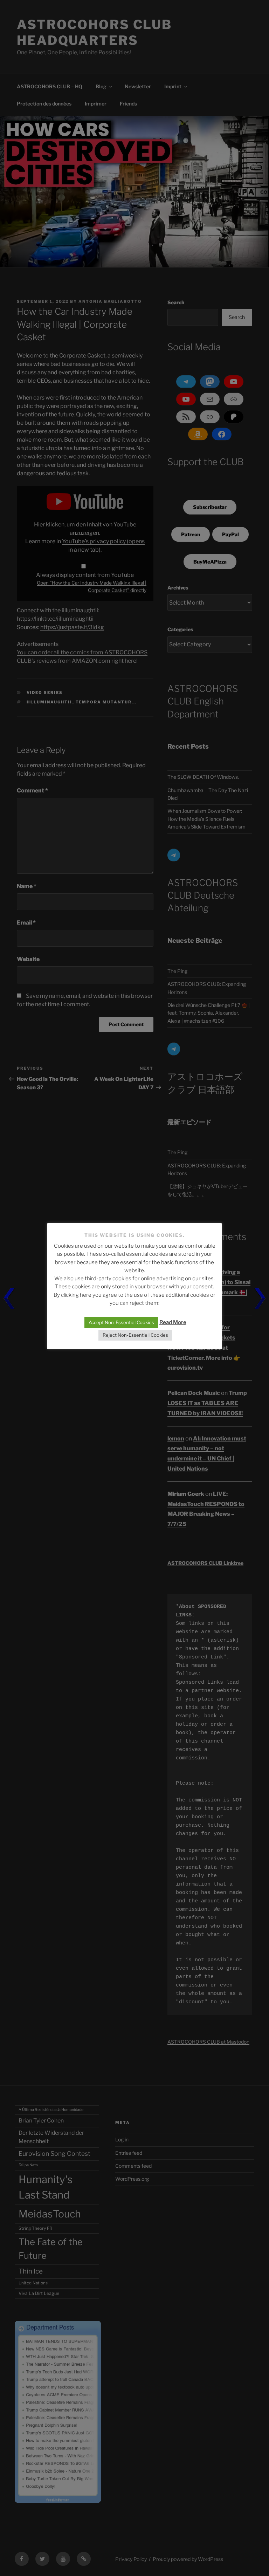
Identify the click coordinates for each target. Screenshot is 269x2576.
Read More (173, 1322)
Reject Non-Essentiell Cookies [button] (135, 1335)
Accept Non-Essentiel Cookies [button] (121, 1322)
